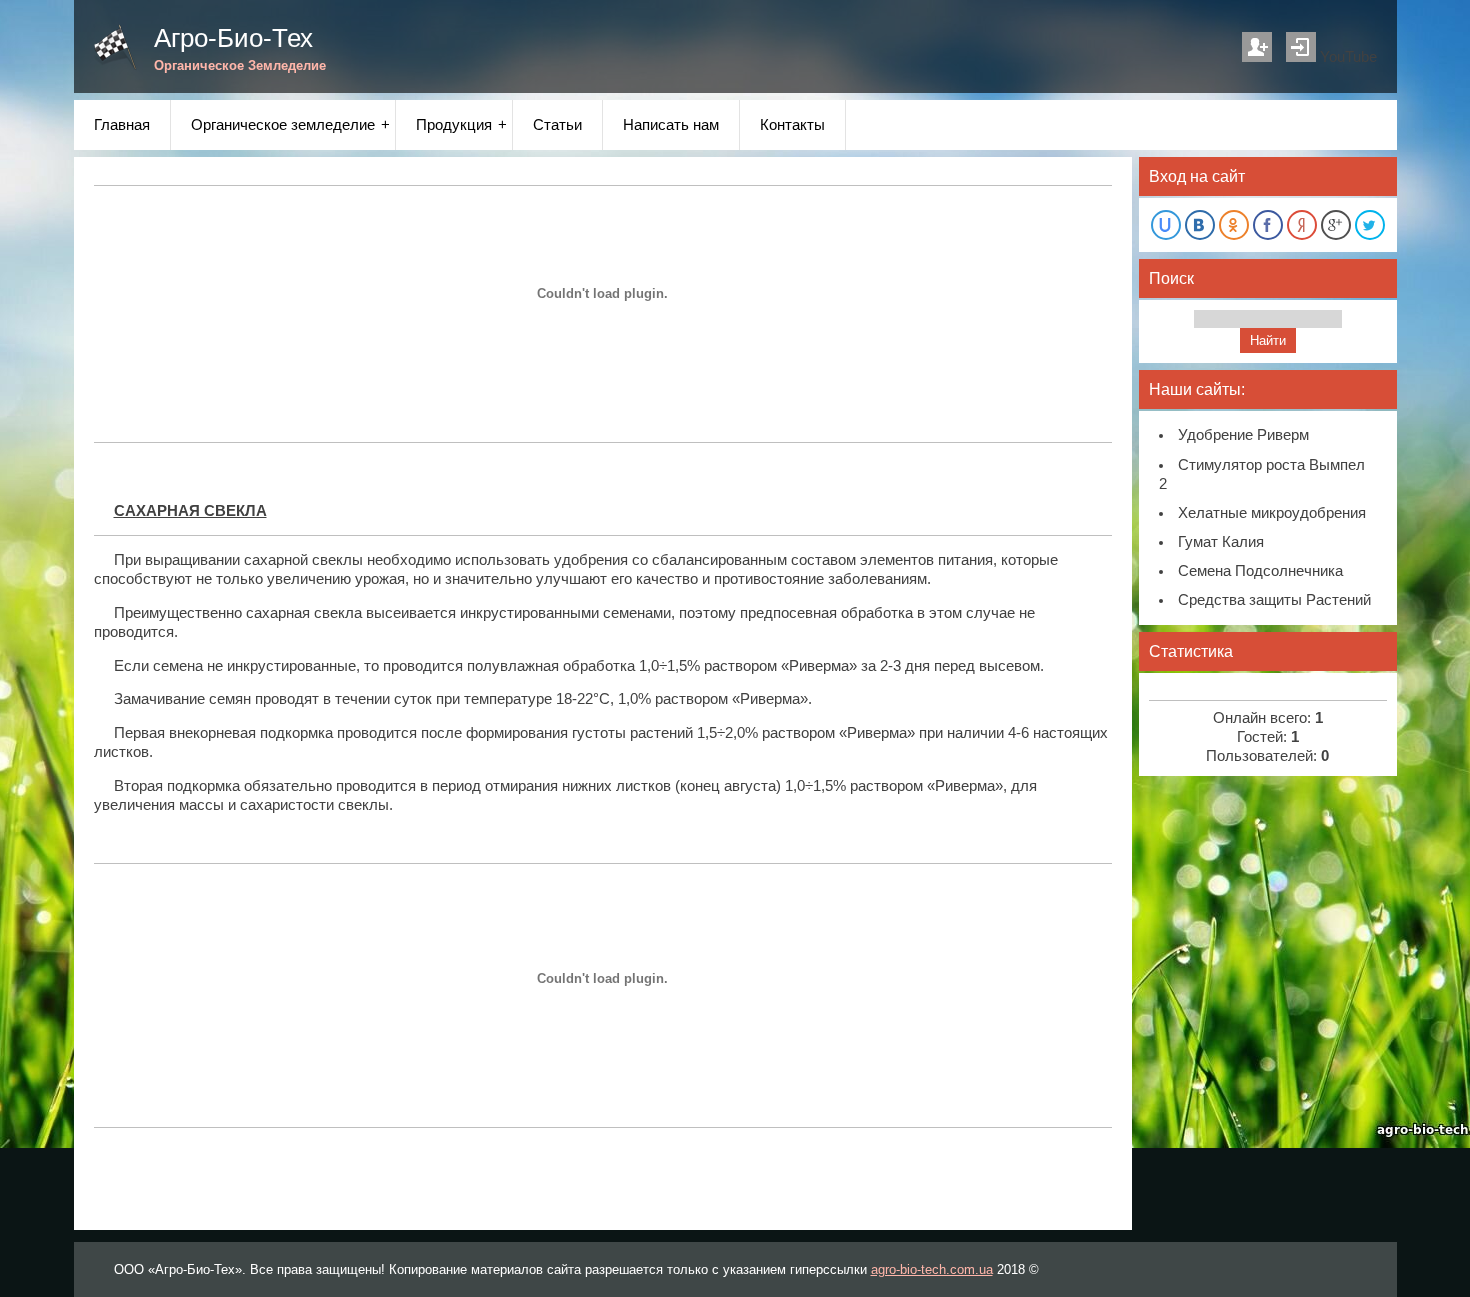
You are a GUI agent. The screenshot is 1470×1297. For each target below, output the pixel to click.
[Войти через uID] (1166, 225)
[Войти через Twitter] (1370, 225)
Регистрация (1257, 47)
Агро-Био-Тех (233, 38)
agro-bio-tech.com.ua (932, 1269)
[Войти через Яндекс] (1302, 225)
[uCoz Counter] (1268, 688)
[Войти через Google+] (1336, 225)
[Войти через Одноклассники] (1234, 225)
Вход (1301, 47)
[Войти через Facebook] (1268, 225)
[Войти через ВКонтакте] (1200, 225)
